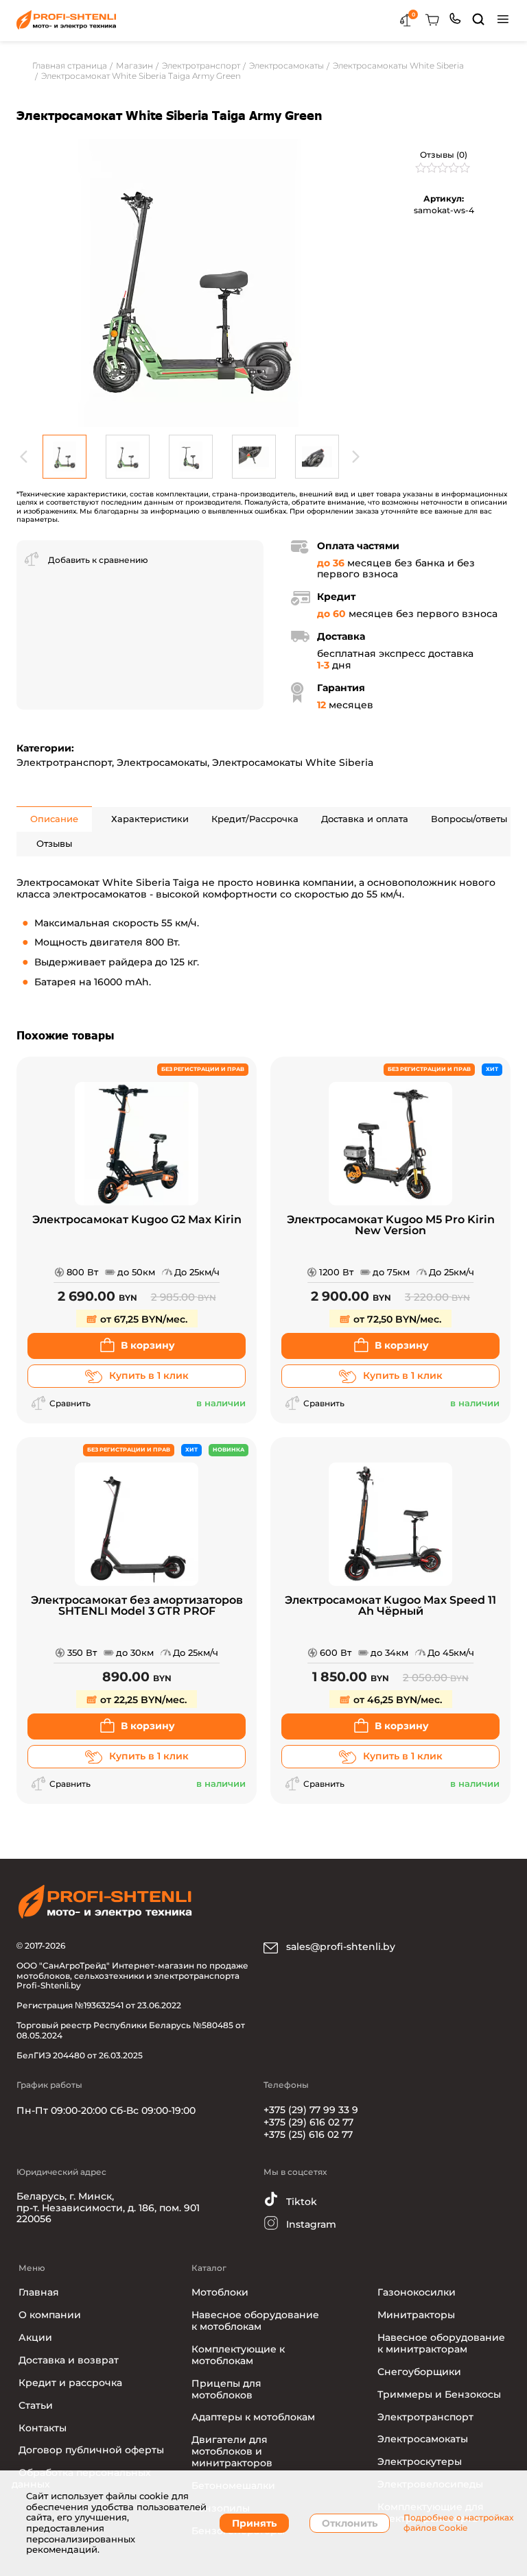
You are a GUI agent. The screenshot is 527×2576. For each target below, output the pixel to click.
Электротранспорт (64, 762)
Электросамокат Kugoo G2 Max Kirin (137, 1220)
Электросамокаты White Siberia (293, 762)
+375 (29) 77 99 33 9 (311, 2110)
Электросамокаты (162, 762)
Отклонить (350, 2523)
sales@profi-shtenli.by (339, 1947)
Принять (254, 2523)
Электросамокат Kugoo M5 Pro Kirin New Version (391, 1226)
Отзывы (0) (444, 155)
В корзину (148, 1345)
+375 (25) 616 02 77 (308, 2134)
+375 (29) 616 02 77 (308, 2122)
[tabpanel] (190, 283)
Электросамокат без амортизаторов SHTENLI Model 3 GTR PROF (137, 1606)
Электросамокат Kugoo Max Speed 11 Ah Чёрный (390, 1606)
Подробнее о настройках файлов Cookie (458, 2523)
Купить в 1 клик (149, 1375)
